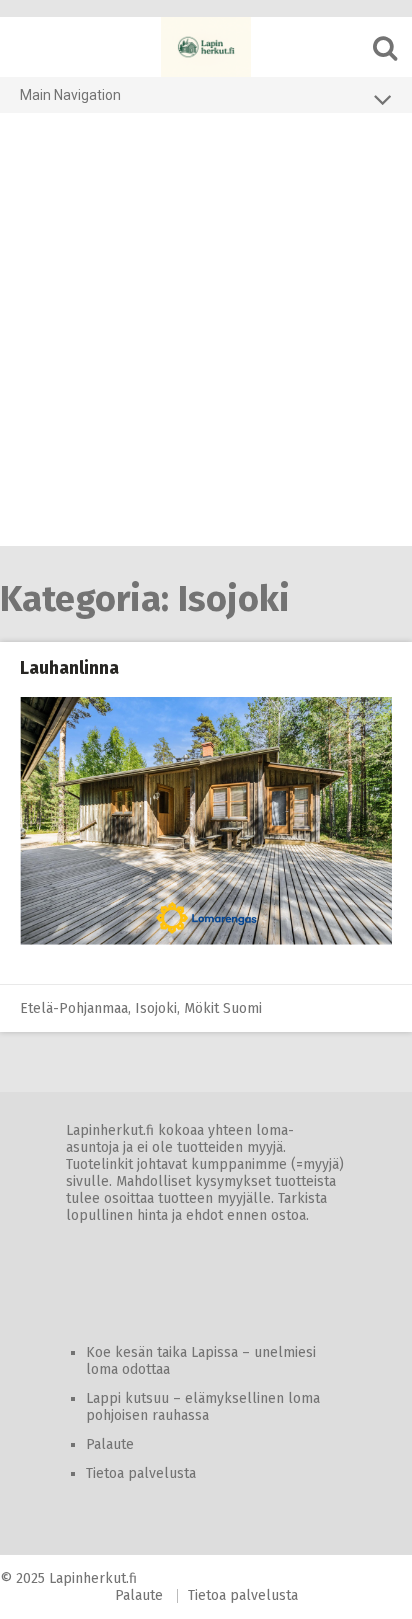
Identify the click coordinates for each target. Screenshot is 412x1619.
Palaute (110, 1444)
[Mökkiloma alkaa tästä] (206, 47)
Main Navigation (70, 95)
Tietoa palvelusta (141, 1473)
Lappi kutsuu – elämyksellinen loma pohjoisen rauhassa (203, 1407)
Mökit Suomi (223, 1008)
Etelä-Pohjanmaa (74, 1008)
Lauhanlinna (69, 668)
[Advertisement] (206, 330)
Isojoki (156, 1008)
